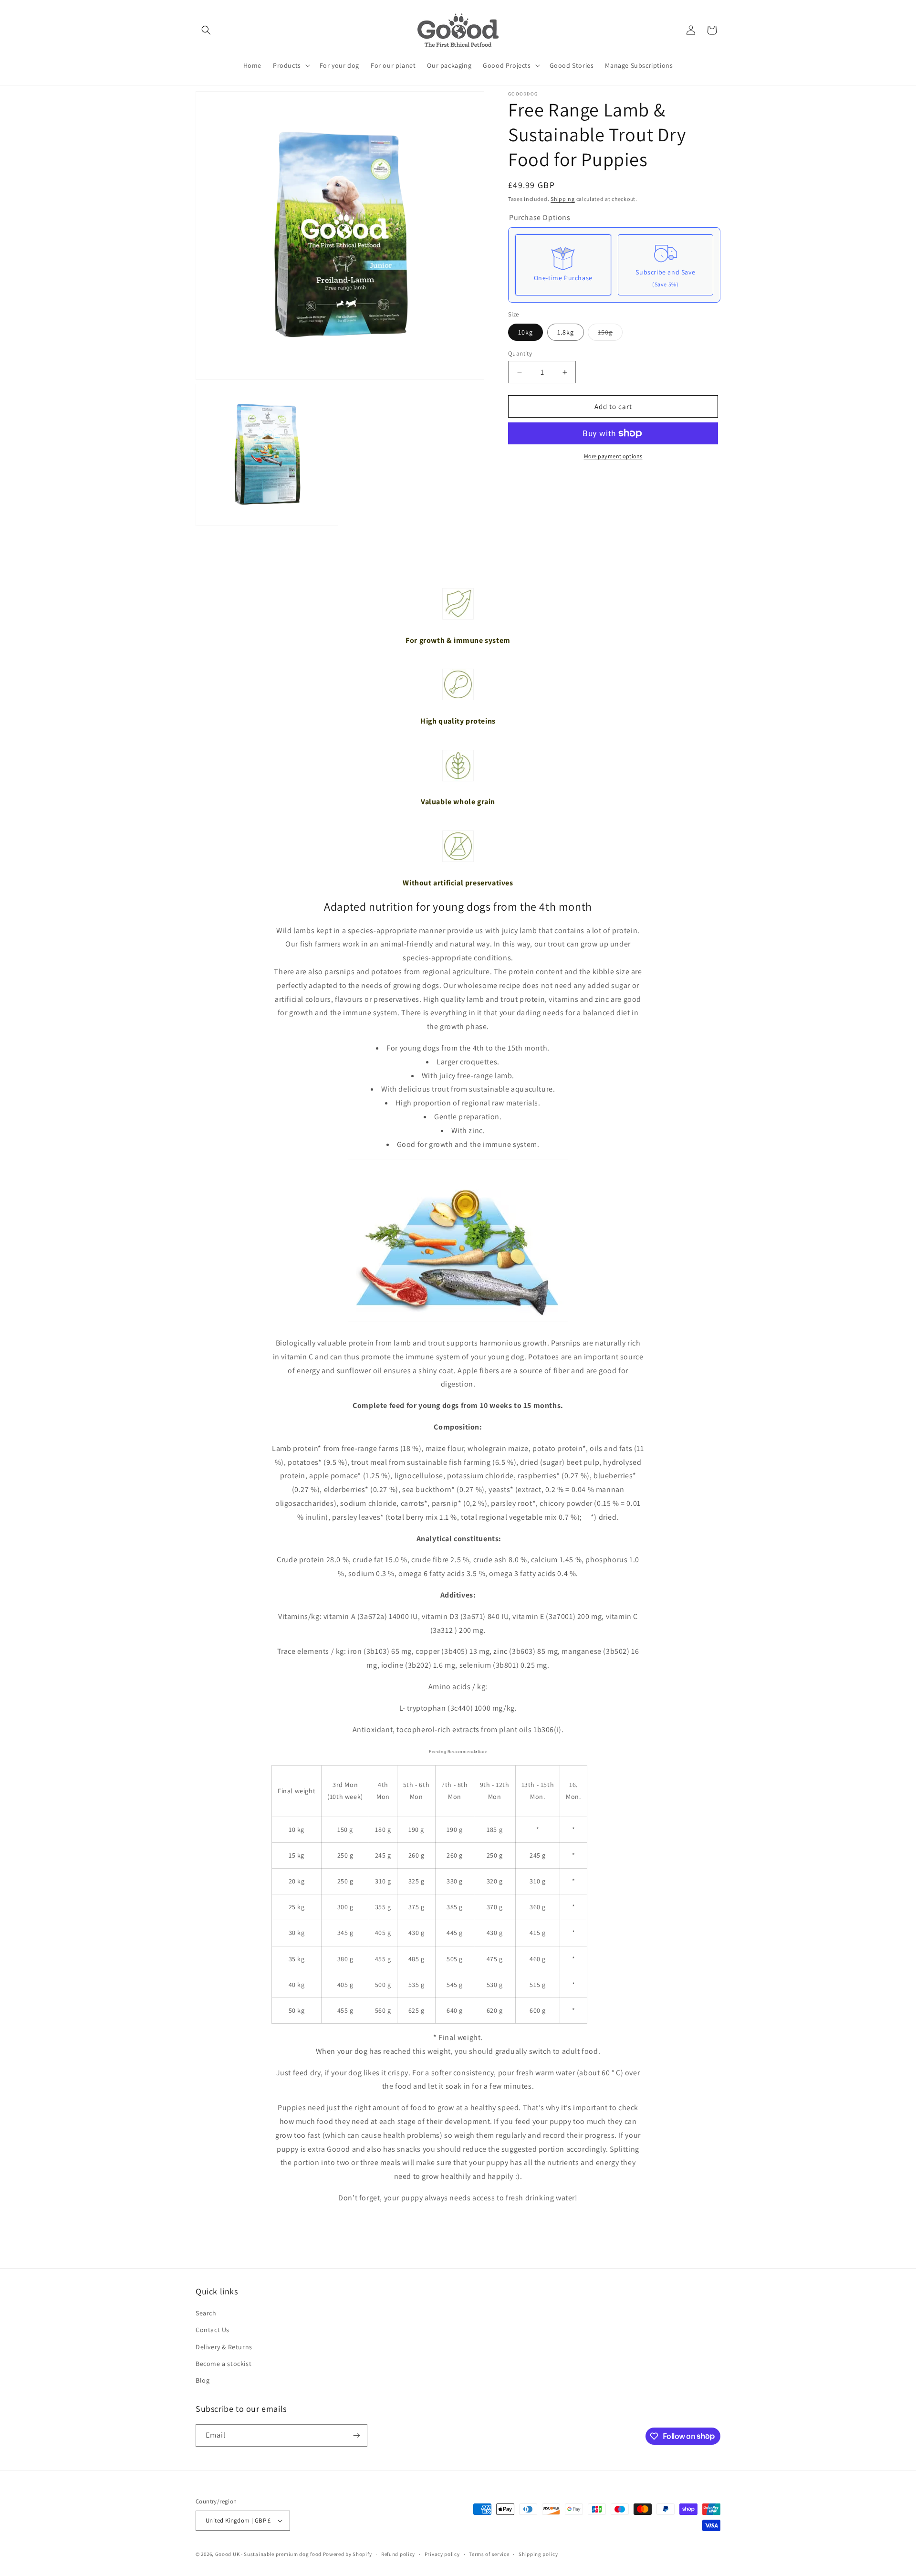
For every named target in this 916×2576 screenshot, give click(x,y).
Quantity (520, 353)
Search (206, 2313)
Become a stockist (224, 2364)
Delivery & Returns (224, 2347)
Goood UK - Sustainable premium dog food (268, 2554)
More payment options (613, 456)
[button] (206, 30)
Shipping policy (538, 2554)
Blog (203, 2380)
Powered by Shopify (348, 2554)
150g (610, 334)
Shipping (563, 199)
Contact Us (213, 2330)
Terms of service (489, 2554)
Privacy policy (442, 2554)
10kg (526, 332)
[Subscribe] (356, 2435)
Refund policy (398, 2554)
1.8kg (566, 332)
